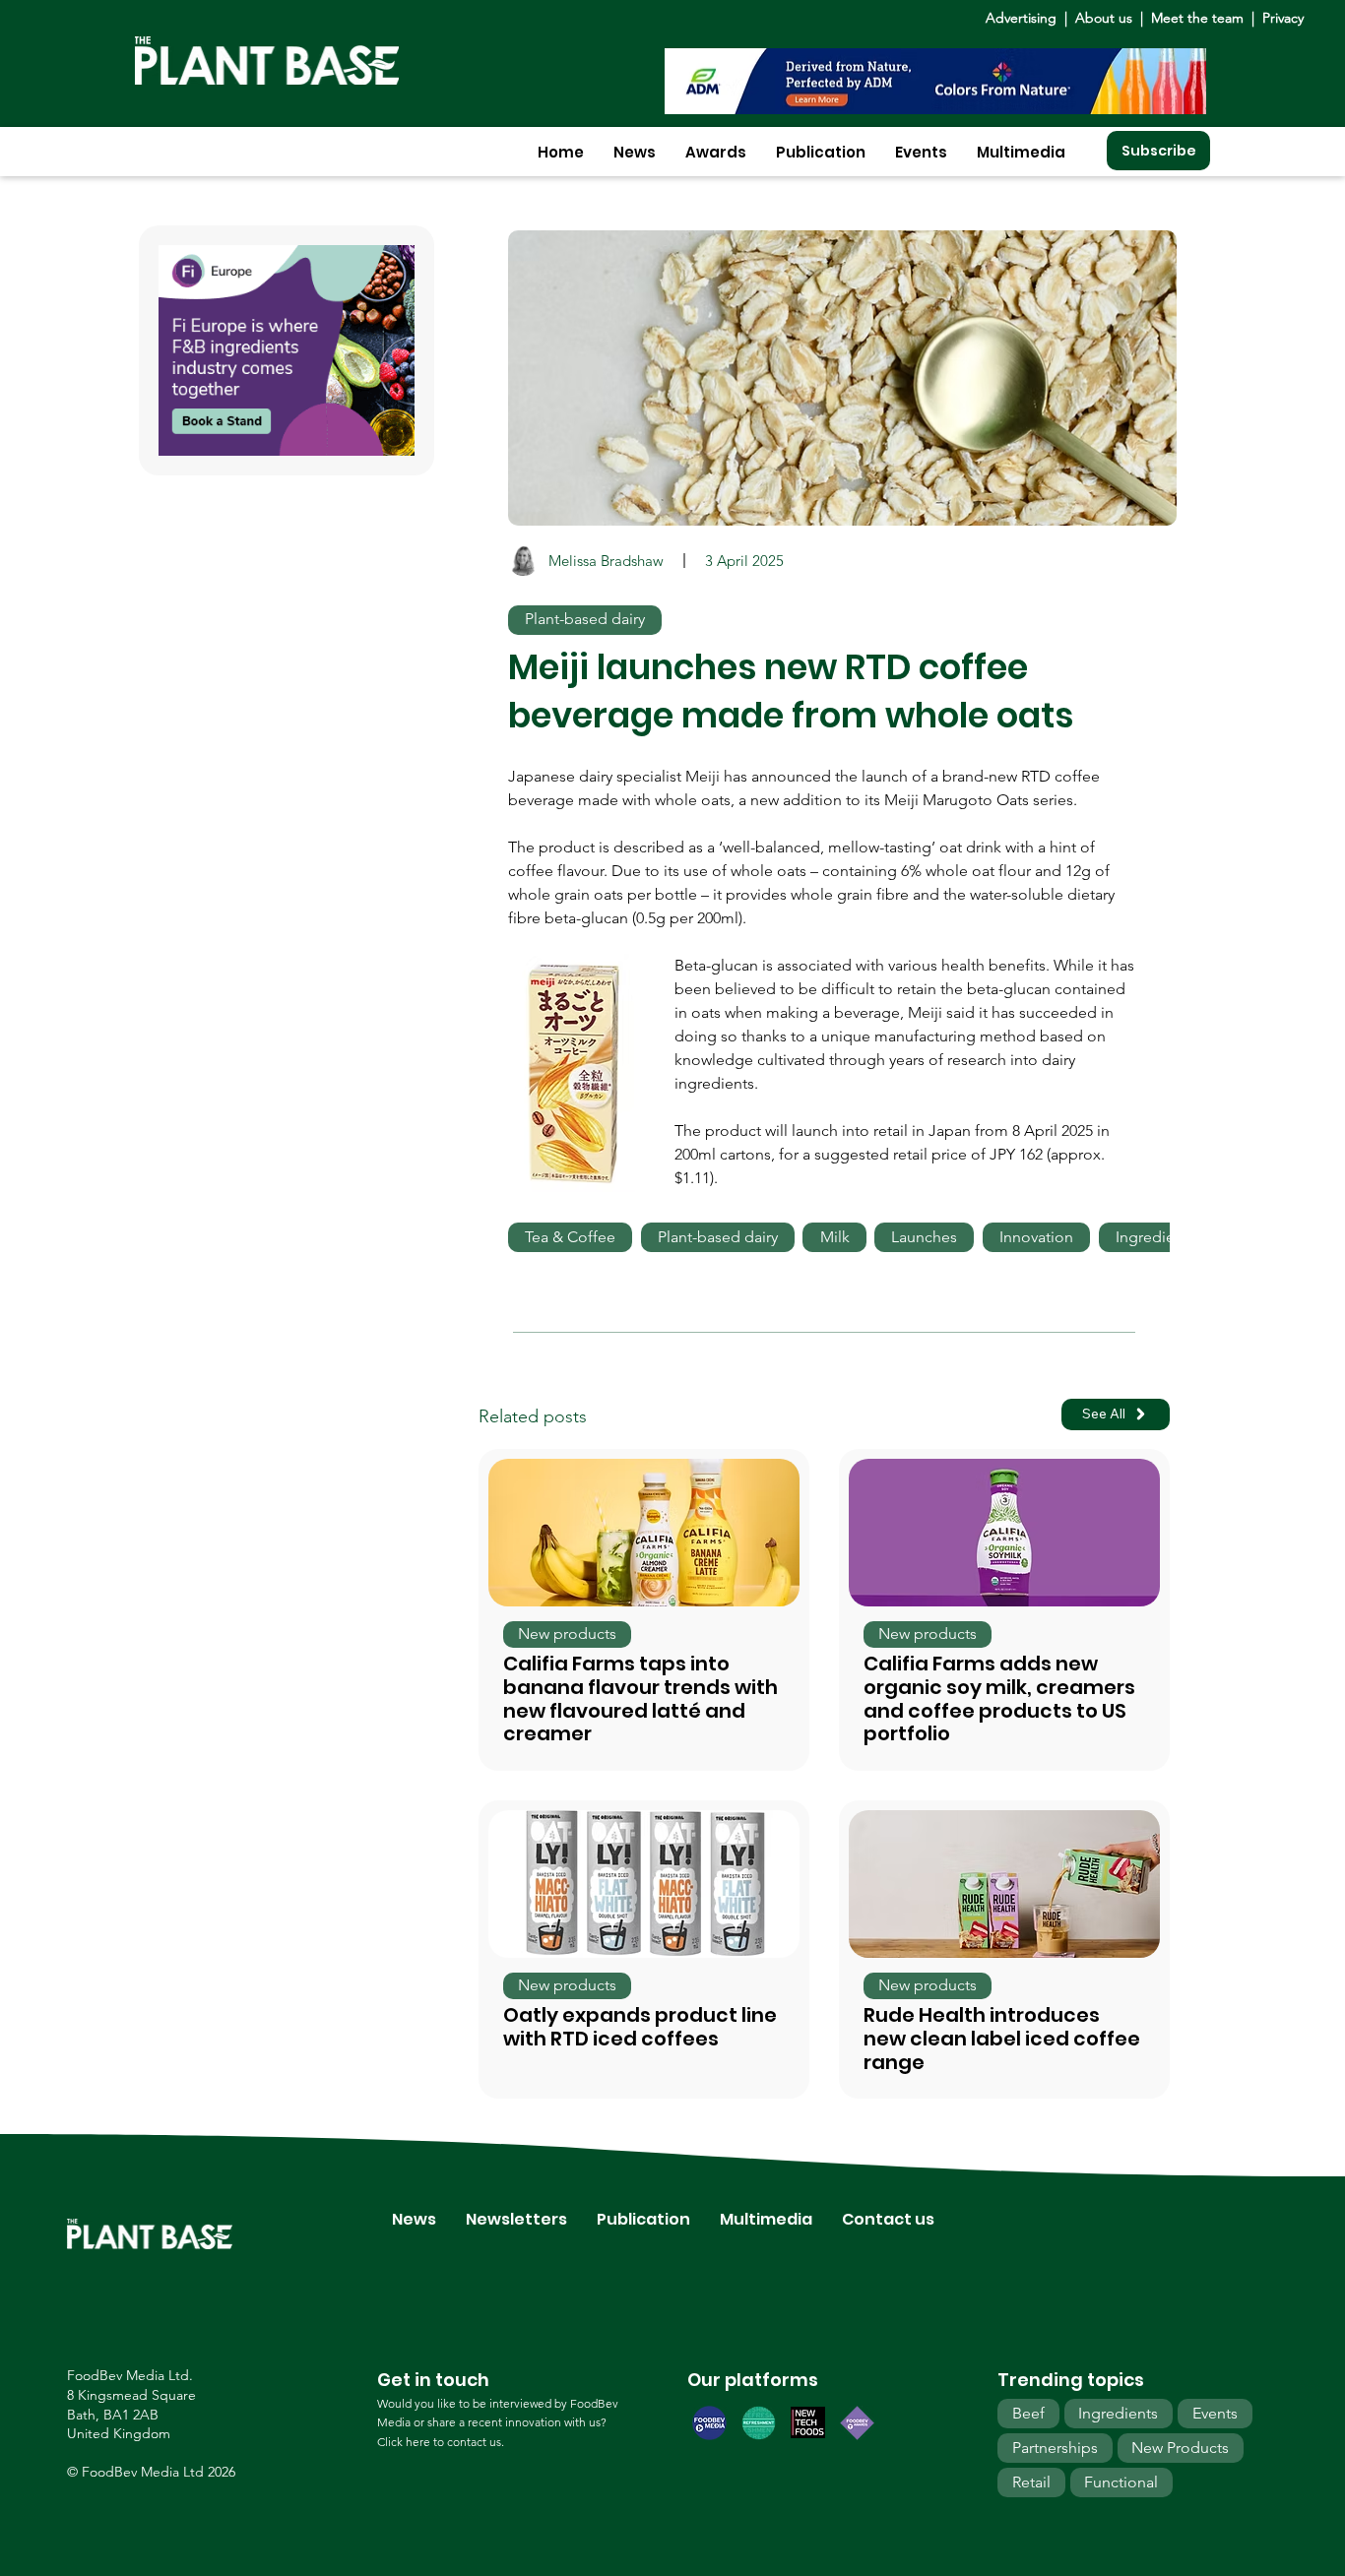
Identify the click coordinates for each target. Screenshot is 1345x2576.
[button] (635, 152)
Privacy (1283, 18)
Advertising (1025, 18)
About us (1106, 18)
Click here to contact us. (441, 2442)
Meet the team (1197, 18)
